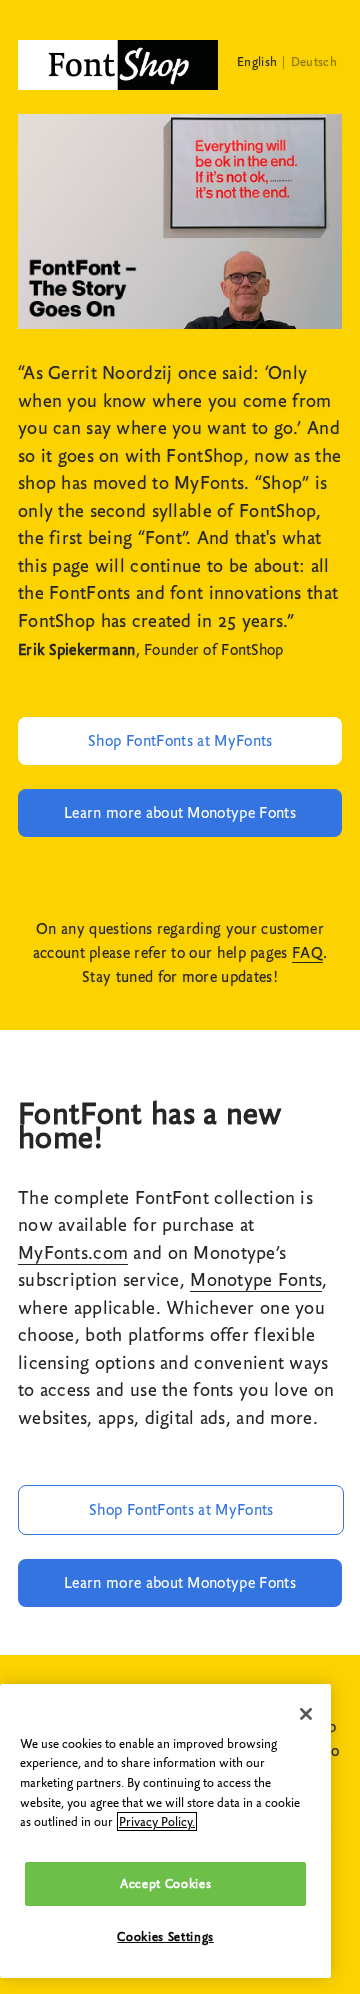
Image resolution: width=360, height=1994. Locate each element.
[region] (165, 1831)
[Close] (306, 1714)
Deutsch (314, 61)
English (257, 61)
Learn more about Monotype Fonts (180, 813)
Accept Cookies (165, 1883)
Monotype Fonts (256, 1280)
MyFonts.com (73, 1253)
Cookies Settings (165, 1936)
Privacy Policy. (157, 1821)
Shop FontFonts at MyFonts (180, 741)
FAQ (307, 953)
